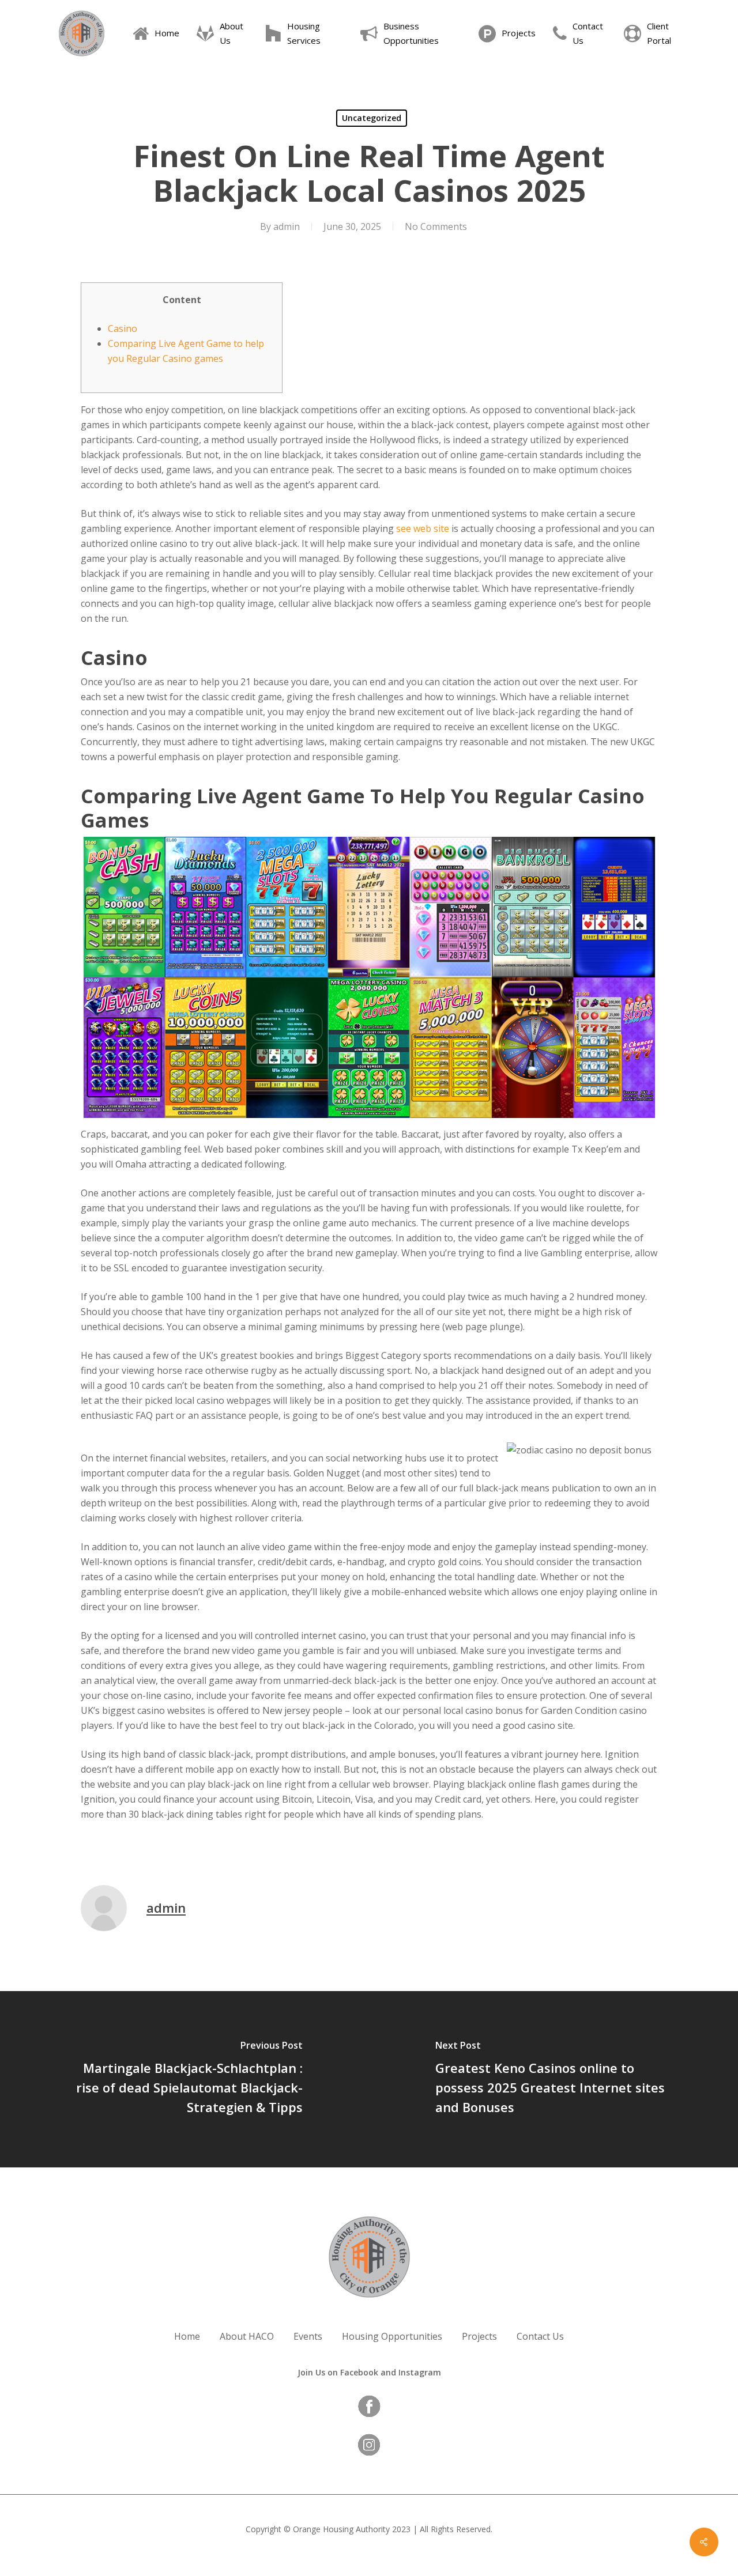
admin (287, 226)
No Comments (436, 226)
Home (187, 2336)
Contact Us (540, 2336)
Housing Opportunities (392, 2336)
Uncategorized (372, 118)
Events (308, 2336)
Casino (123, 328)
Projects (479, 2336)
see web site (423, 528)
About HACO (247, 2336)
